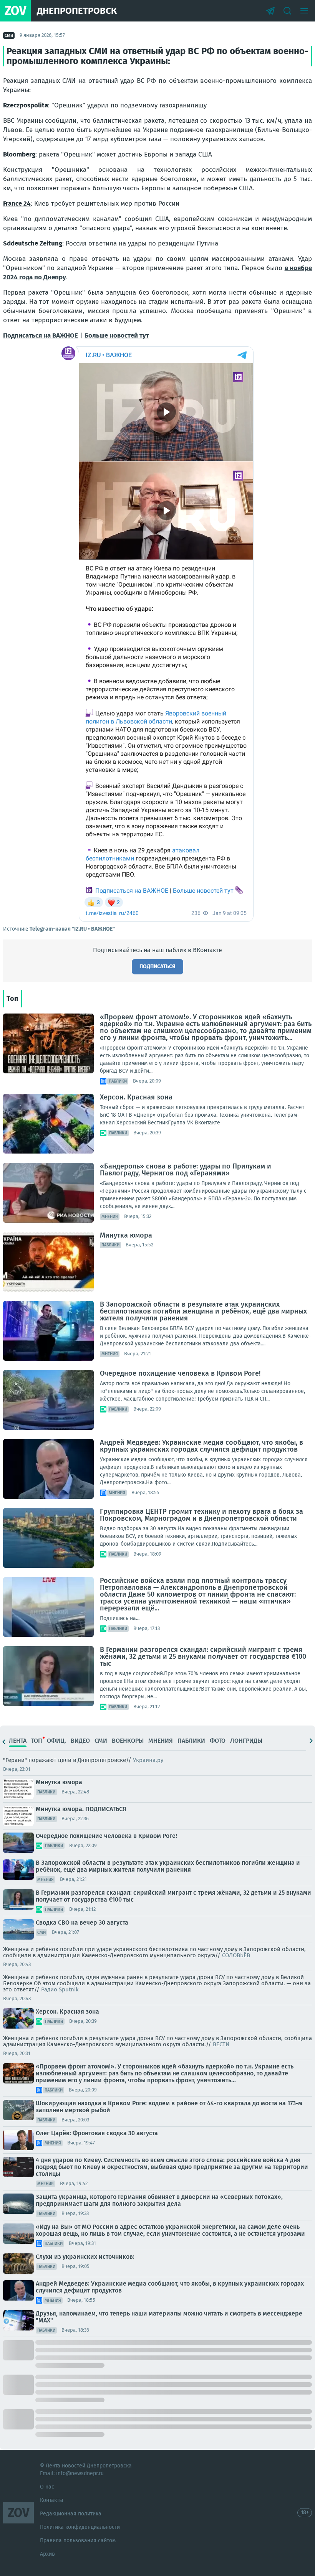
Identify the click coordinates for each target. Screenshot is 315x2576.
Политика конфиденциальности (80, 2527)
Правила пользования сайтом (78, 2541)
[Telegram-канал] (270, 11)
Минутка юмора (126, 1235)
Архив (47, 2554)
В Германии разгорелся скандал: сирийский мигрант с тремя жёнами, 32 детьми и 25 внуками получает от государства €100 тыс (203, 1656)
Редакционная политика (71, 2514)
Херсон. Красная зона (136, 1097)
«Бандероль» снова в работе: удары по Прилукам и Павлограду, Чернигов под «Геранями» (186, 1170)
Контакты (51, 2500)
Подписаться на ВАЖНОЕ (41, 335)
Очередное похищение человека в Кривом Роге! (180, 1373)
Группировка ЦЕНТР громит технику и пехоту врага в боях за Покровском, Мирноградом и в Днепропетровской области (201, 1515)
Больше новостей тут (117, 335)
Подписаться (157, 967)
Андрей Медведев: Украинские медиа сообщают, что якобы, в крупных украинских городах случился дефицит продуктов (201, 1446)
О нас (47, 2487)
